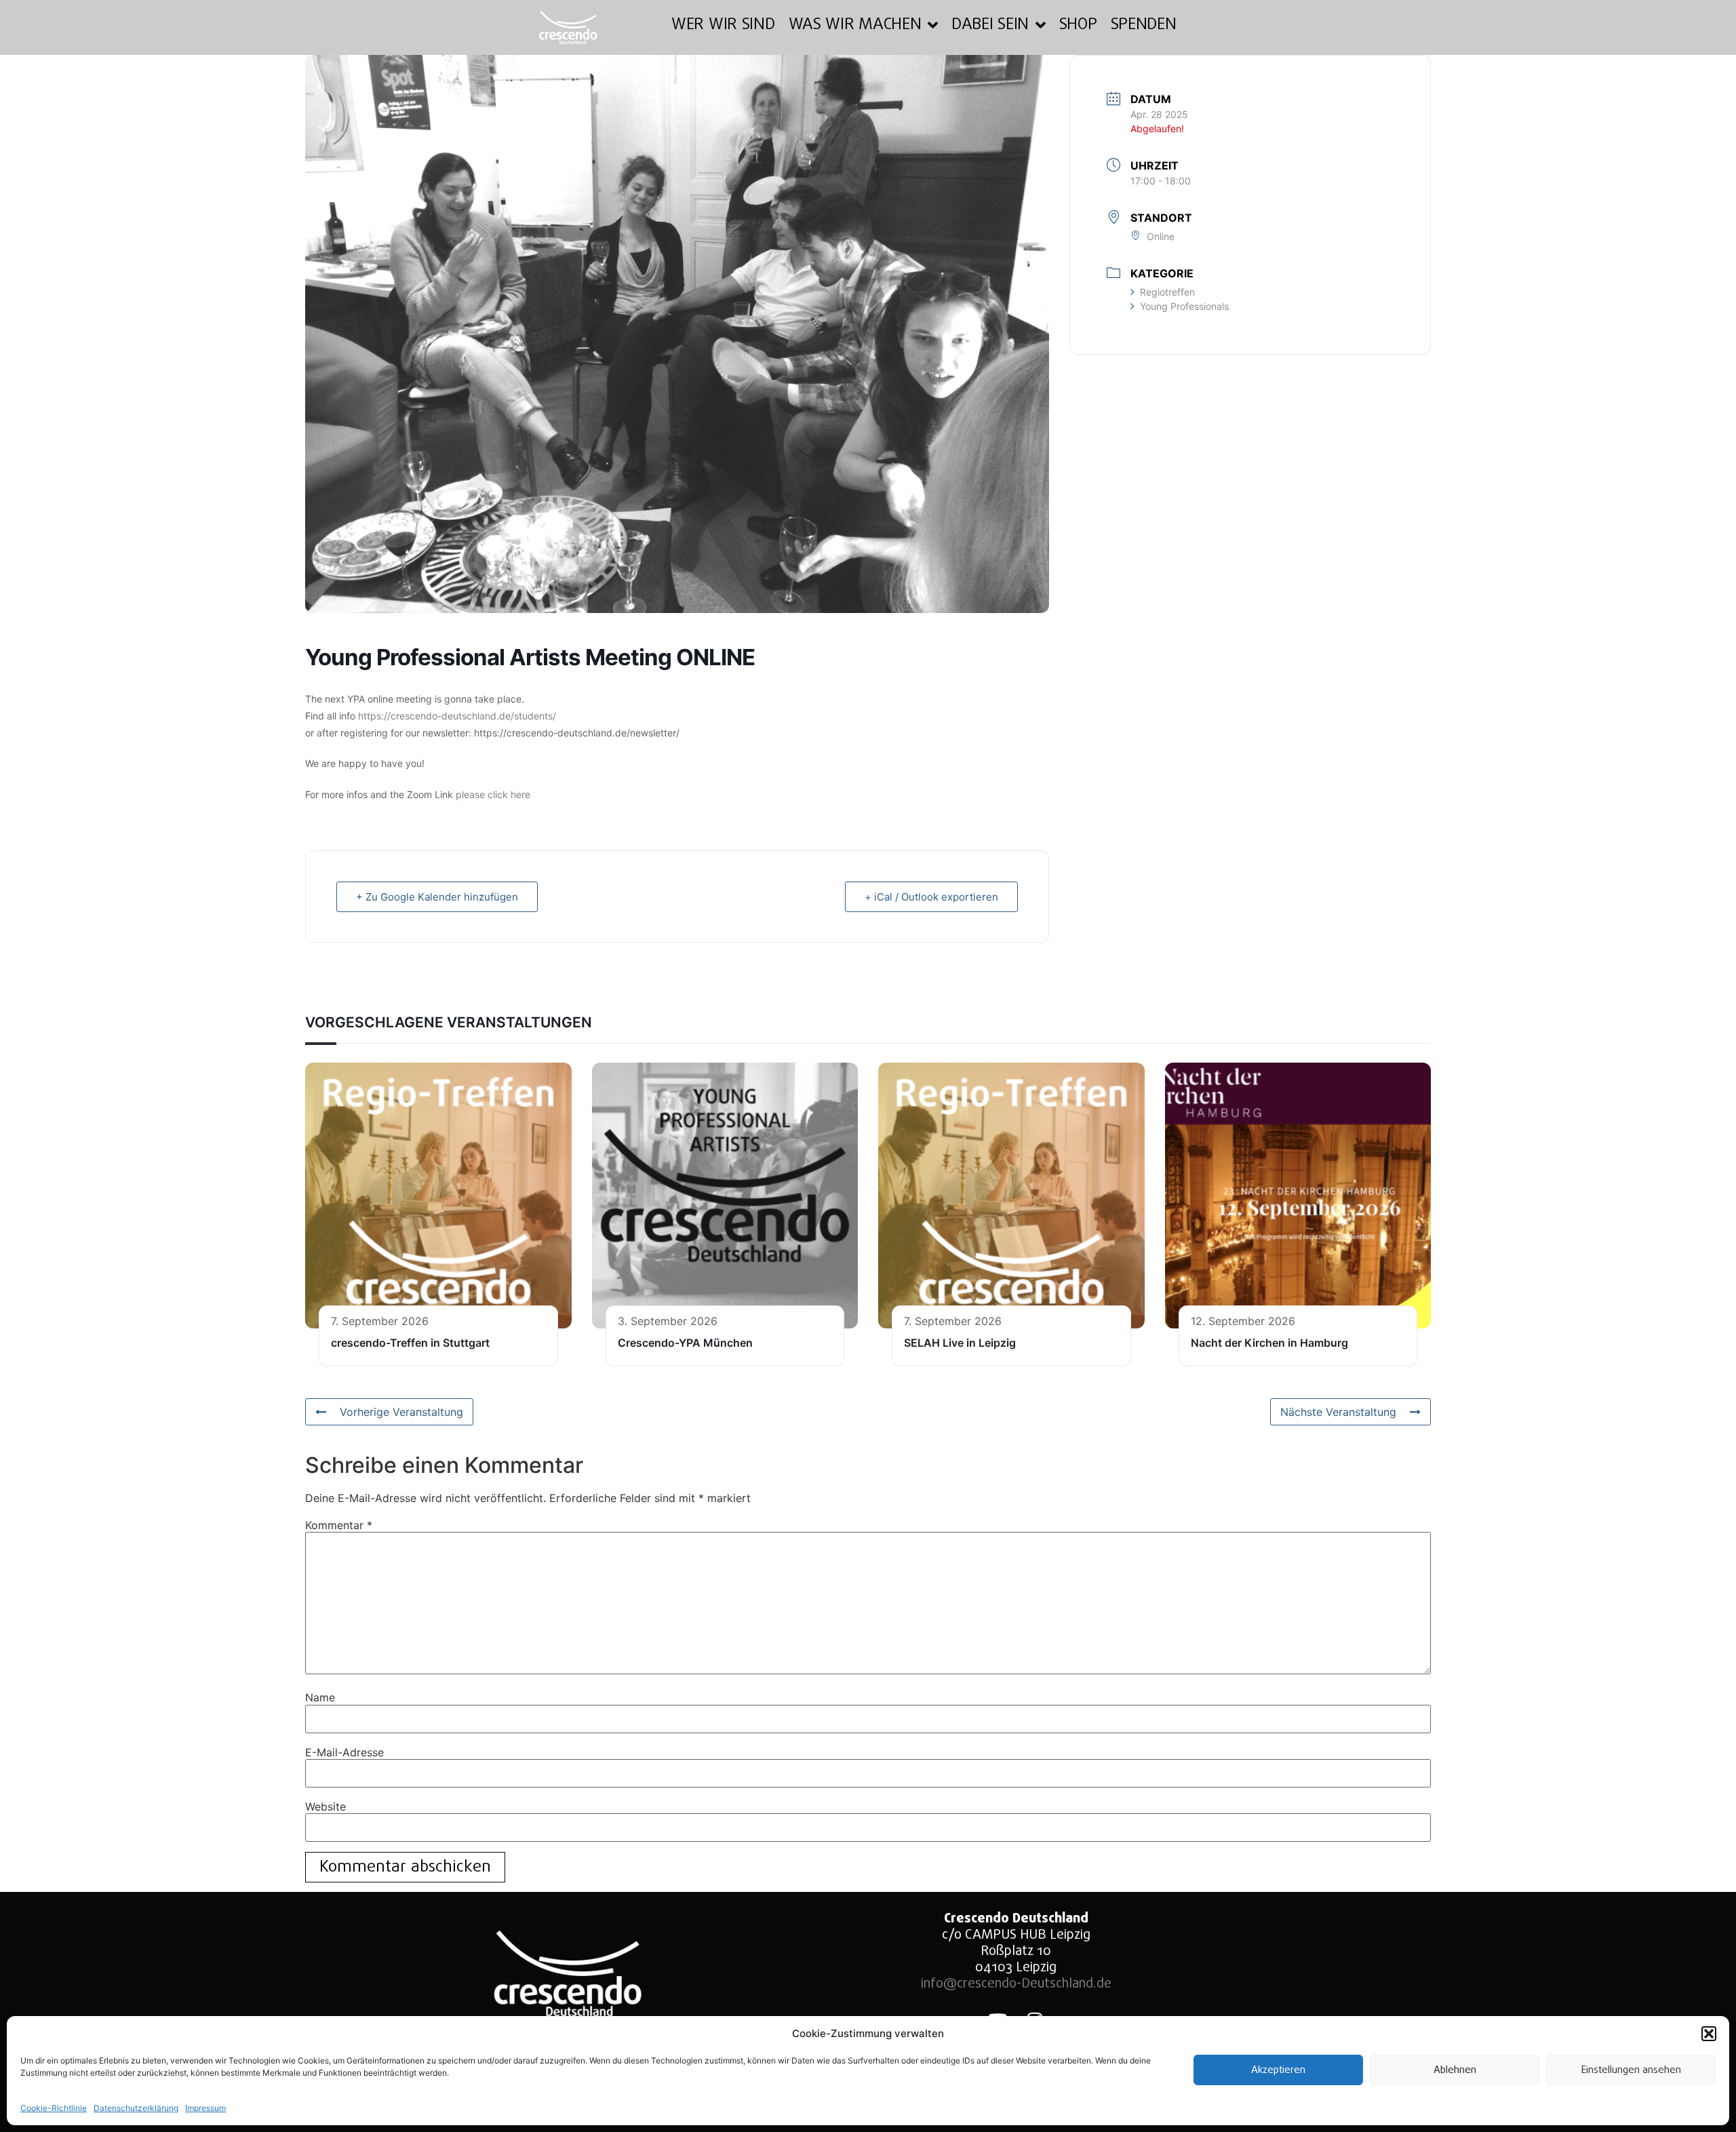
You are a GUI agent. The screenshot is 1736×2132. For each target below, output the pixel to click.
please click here (493, 794)
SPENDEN (1144, 25)
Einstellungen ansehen (1631, 2070)
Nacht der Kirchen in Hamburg (1269, 1343)
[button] (1709, 2034)
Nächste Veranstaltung (1338, 1412)
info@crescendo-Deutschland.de (1016, 1984)
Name (320, 1697)
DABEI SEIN (990, 25)
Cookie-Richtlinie (54, 2108)
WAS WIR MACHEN (855, 25)
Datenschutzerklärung (136, 2108)
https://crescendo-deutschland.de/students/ (457, 716)
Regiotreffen (1167, 292)
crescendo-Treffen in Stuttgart (410, 1343)
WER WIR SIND (723, 25)
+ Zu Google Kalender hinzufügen (437, 897)
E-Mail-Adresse (344, 1752)
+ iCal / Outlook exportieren (931, 897)
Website (325, 1807)
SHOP (1078, 25)
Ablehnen (1455, 2070)
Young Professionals (1184, 306)
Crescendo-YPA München (685, 1343)
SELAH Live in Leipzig (960, 1343)
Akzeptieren (1278, 2070)
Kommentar (339, 1525)
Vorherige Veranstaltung (401, 1412)
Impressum (205, 2108)
